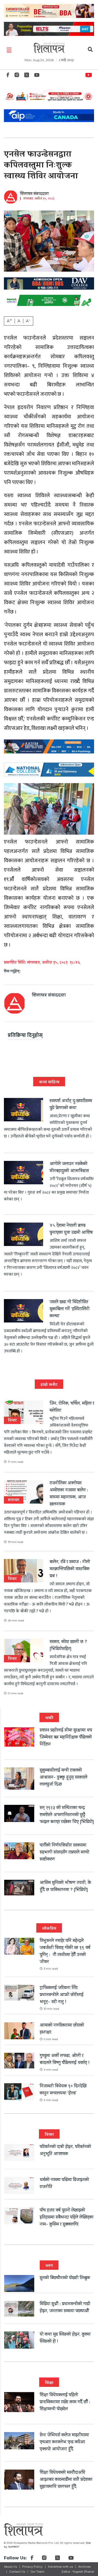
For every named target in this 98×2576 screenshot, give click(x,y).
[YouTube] (37, 76)
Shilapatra (90, 74)
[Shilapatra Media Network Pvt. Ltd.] (49, 48)
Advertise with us (60, 2567)
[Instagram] (17, 76)
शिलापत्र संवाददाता (34, 194)
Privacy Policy (32, 2567)
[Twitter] (27, 76)
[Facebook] (8, 76)
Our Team (37, 2572)
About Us (10, 2567)
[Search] (90, 50)
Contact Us (17, 2572)
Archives (84, 2567)
